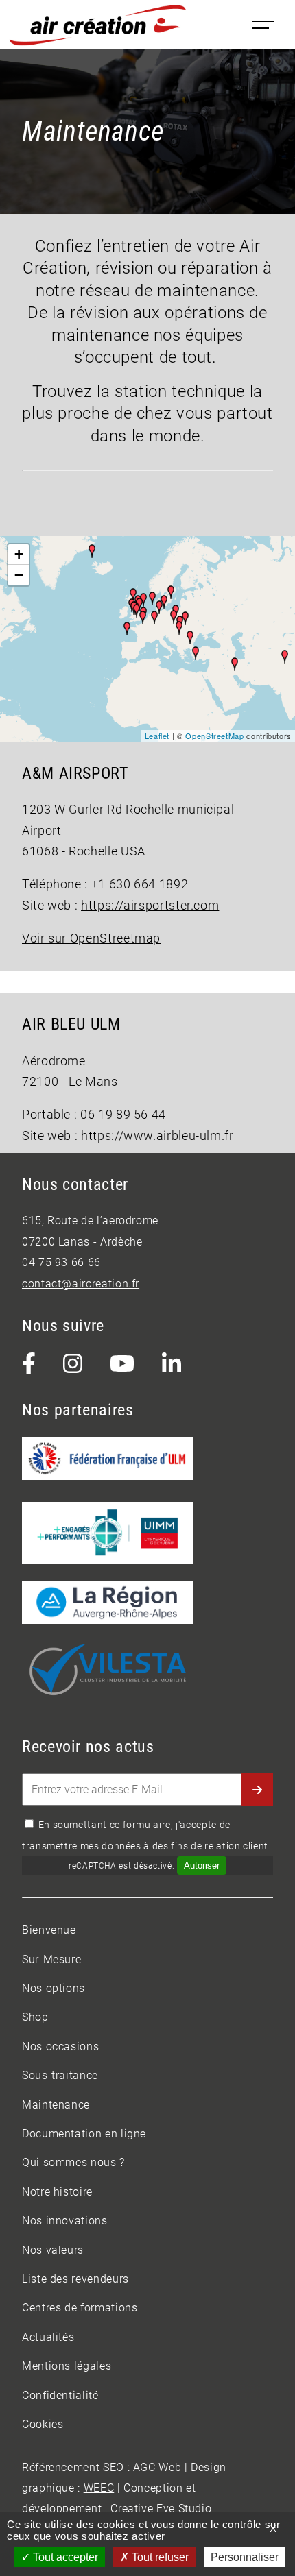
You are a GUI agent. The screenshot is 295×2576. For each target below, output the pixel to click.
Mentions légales (67, 2366)
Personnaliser (245, 2557)
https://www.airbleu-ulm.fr (157, 1136)
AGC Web (157, 2467)
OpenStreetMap (214, 736)
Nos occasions (60, 2046)
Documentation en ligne (84, 2134)
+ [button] (19, 554)
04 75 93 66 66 (61, 1262)
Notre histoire (57, 2192)
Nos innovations (65, 2221)
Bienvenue (49, 1930)
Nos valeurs (53, 2250)
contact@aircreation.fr (81, 1284)
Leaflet (157, 736)
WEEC (99, 2488)
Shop (35, 2017)
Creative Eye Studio (161, 2508)
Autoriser (202, 1866)
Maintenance (56, 2105)
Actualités (48, 2337)
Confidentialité (60, 2395)
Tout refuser (159, 2557)
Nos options (54, 1988)
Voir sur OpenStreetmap (91, 938)
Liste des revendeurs (75, 2279)
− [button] (19, 575)
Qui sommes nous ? (73, 2162)
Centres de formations (80, 2308)
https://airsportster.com (150, 906)
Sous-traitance (60, 2075)
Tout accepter (64, 2557)
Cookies (43, 2424)
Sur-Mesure (51, 1959)
